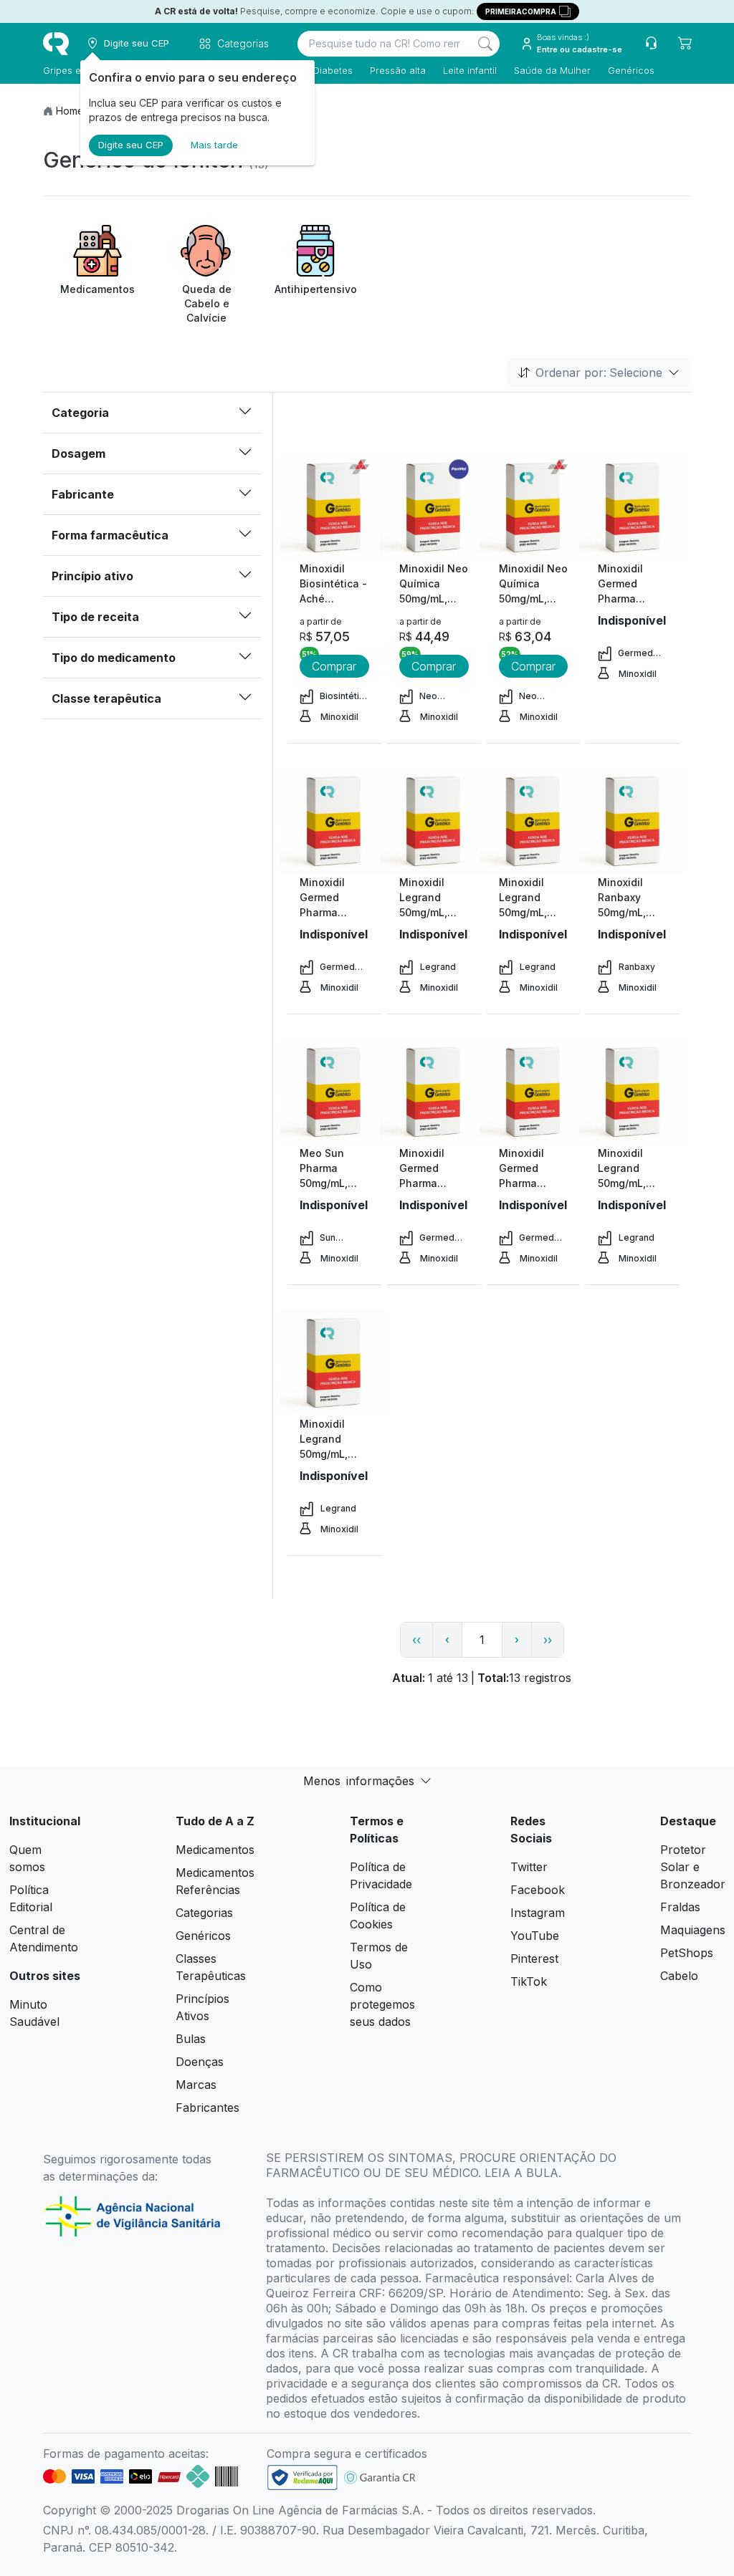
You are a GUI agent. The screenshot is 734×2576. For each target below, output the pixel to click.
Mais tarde (214, 145)
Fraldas (680, 1907)
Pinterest (534, 1959)
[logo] (56, 44)
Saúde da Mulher (552, 70)
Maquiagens (693, 1930)
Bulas (191, 2039)
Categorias (204, 1913)
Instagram (538, 1913)
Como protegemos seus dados (382, 2004)
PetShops (687, 1953)
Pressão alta (398, 70)
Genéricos (631, 70)
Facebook (538, 1890)
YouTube (535, 1936)
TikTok (529, 1981)
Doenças (200, 2062)
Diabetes (333, 70)
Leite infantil (470, 70)
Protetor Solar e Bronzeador (693, 1867)
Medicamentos (215, 1850)
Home (70, 111)
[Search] (485, 44)
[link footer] (302, 2478)
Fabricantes (208, 2108)
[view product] (334, 507)
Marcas (196, 2085)
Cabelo (679, 1976)
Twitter (529, 1867)
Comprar (334, 666)
